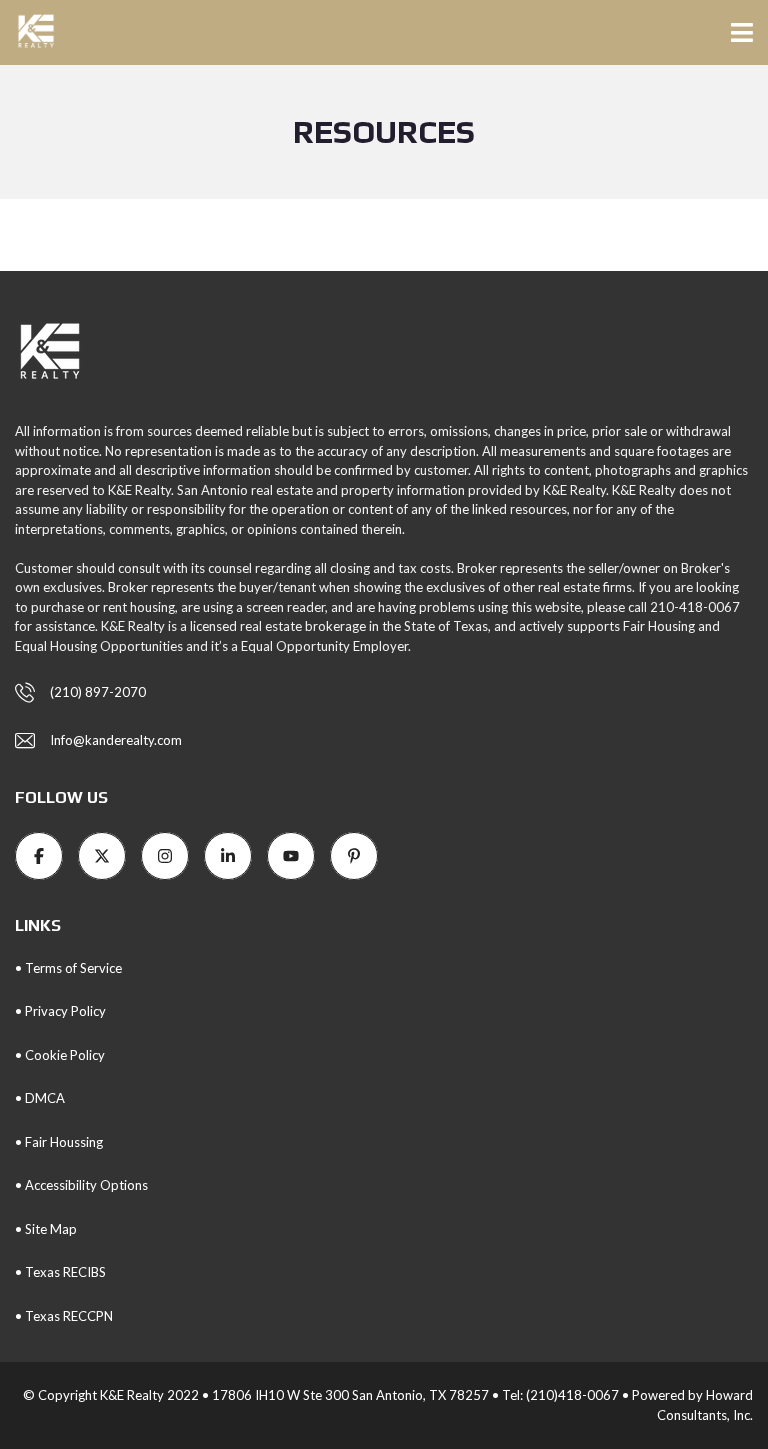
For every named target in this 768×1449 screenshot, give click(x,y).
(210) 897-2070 (98, 692)
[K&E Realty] (28, 32)
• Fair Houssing (59, 1142)
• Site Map (46, 1229)
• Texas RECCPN (64, 1316)
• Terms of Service (68, 968)
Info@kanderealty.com (116, 740)
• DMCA (40, 1098)
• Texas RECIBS (60, 1272)
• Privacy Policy (60, 1011)
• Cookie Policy (60, 1055)
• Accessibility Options (81, 1185)
